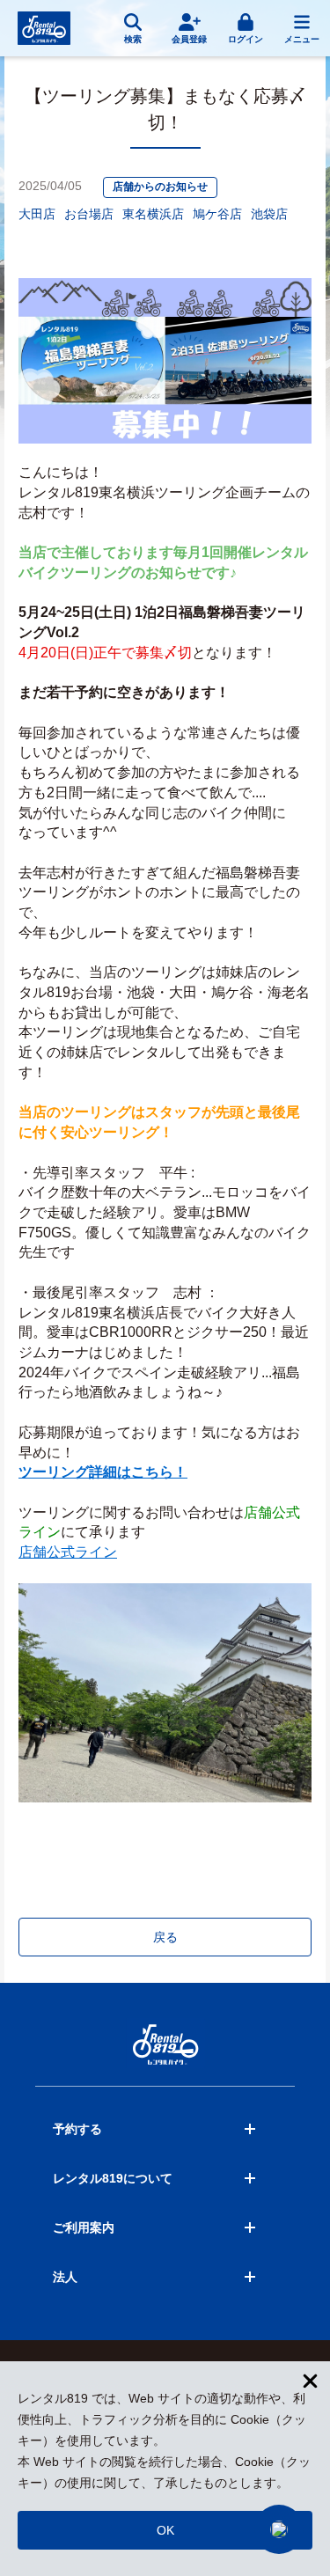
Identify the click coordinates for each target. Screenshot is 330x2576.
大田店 (37, 214)
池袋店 (269, 214)
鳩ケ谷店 (217, 214)
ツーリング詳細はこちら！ (103, 1472)
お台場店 (89, 214)
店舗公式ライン (68, 1552)
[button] (279, 2529)
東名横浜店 (153, 214)
